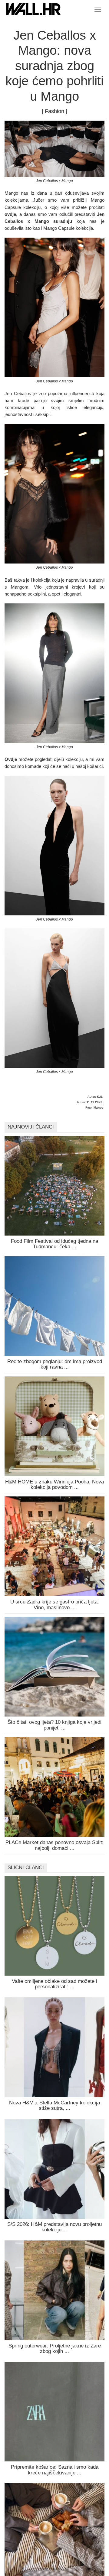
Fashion (54, 111)
